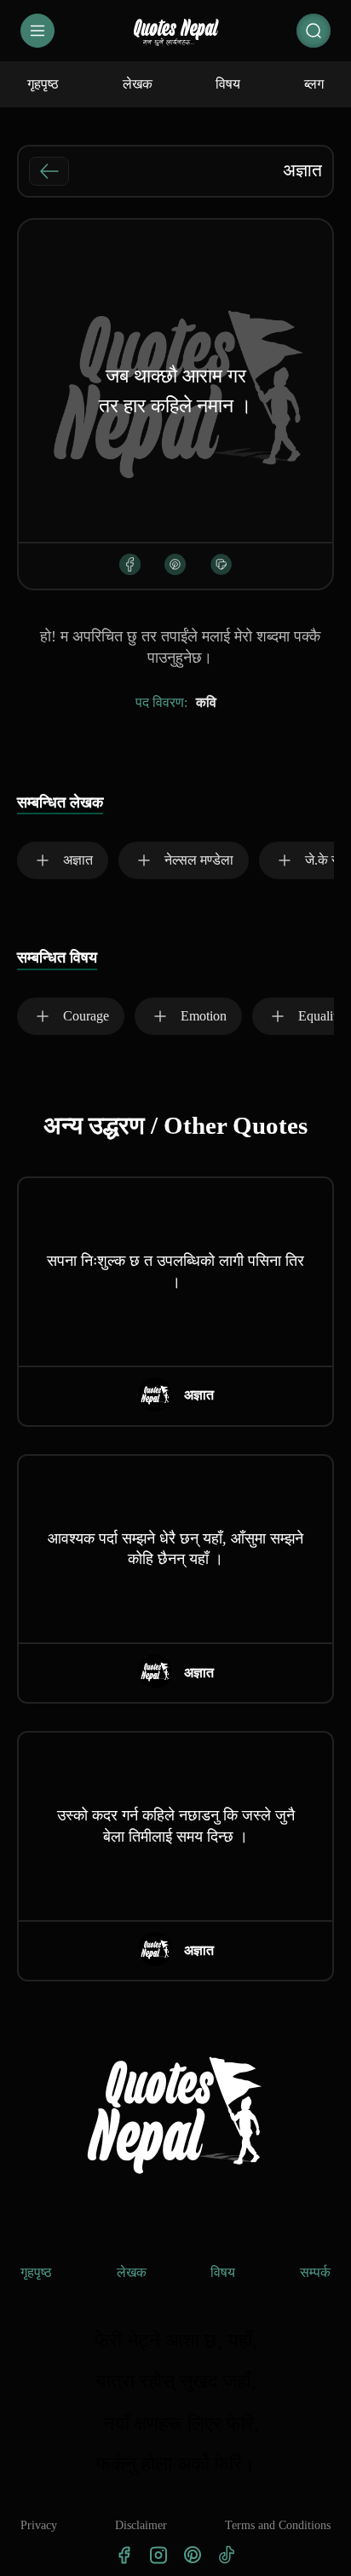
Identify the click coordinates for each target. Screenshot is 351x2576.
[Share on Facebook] (130, 564)
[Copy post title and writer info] (221, 564)
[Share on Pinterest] (175, 564)
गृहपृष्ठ (36, 2273)
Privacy (39, 2525)
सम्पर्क (315, 2273)
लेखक (132, 2273)
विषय (223, 2273)
